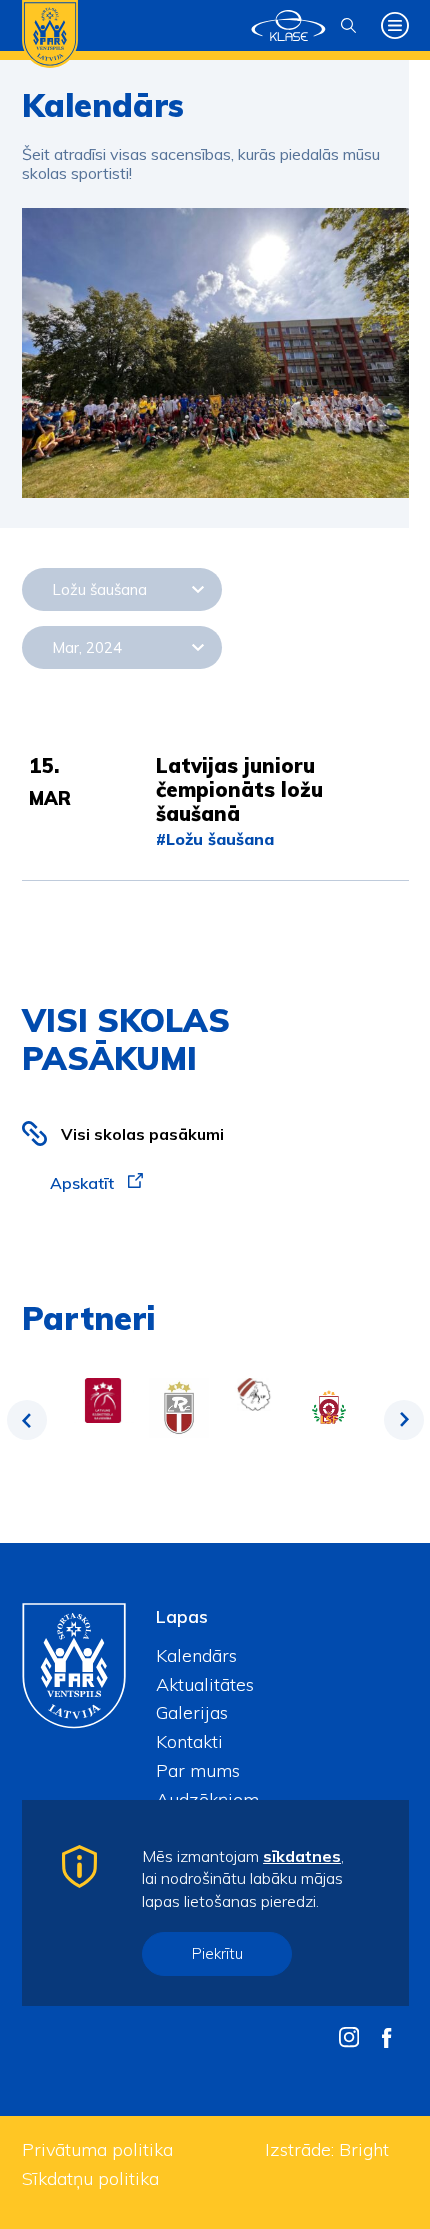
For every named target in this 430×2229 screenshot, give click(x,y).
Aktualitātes (205, 1684)
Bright (364, 2149)
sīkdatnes (302, 1856)
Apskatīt (84, 1183)
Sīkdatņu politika (90, 2178)
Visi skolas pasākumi (142, 1134)
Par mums (198, 1770)
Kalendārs (196, 1655)
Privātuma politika (97, 2149)
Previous (27, 1420)
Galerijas (192, 1712)
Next (404, 1420)
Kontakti (189, 1741)
